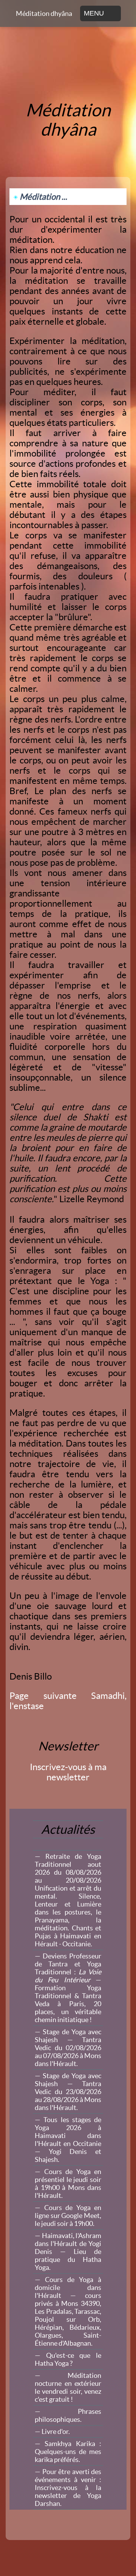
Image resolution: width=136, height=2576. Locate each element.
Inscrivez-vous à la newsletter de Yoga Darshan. (68, 2488)
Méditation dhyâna (44, 13)
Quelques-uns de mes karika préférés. (68, 2452)
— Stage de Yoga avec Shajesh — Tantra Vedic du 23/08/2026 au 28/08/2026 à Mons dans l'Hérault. (68, 2092)
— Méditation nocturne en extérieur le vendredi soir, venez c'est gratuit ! (68, 2387)
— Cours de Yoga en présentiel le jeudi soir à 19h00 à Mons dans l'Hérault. (68, 2183)
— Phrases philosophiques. (68, 2415)
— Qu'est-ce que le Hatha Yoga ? (68, 2359)
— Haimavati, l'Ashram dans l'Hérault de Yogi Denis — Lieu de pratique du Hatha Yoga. (68, 2251)
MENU (94, 13)
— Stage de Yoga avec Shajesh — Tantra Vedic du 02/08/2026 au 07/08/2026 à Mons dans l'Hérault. (68, 2048)
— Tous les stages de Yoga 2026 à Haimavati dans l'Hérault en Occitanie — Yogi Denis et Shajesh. (68, 2140)
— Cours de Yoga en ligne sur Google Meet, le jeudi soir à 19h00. (68, 2215)
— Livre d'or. (52, 2431)
